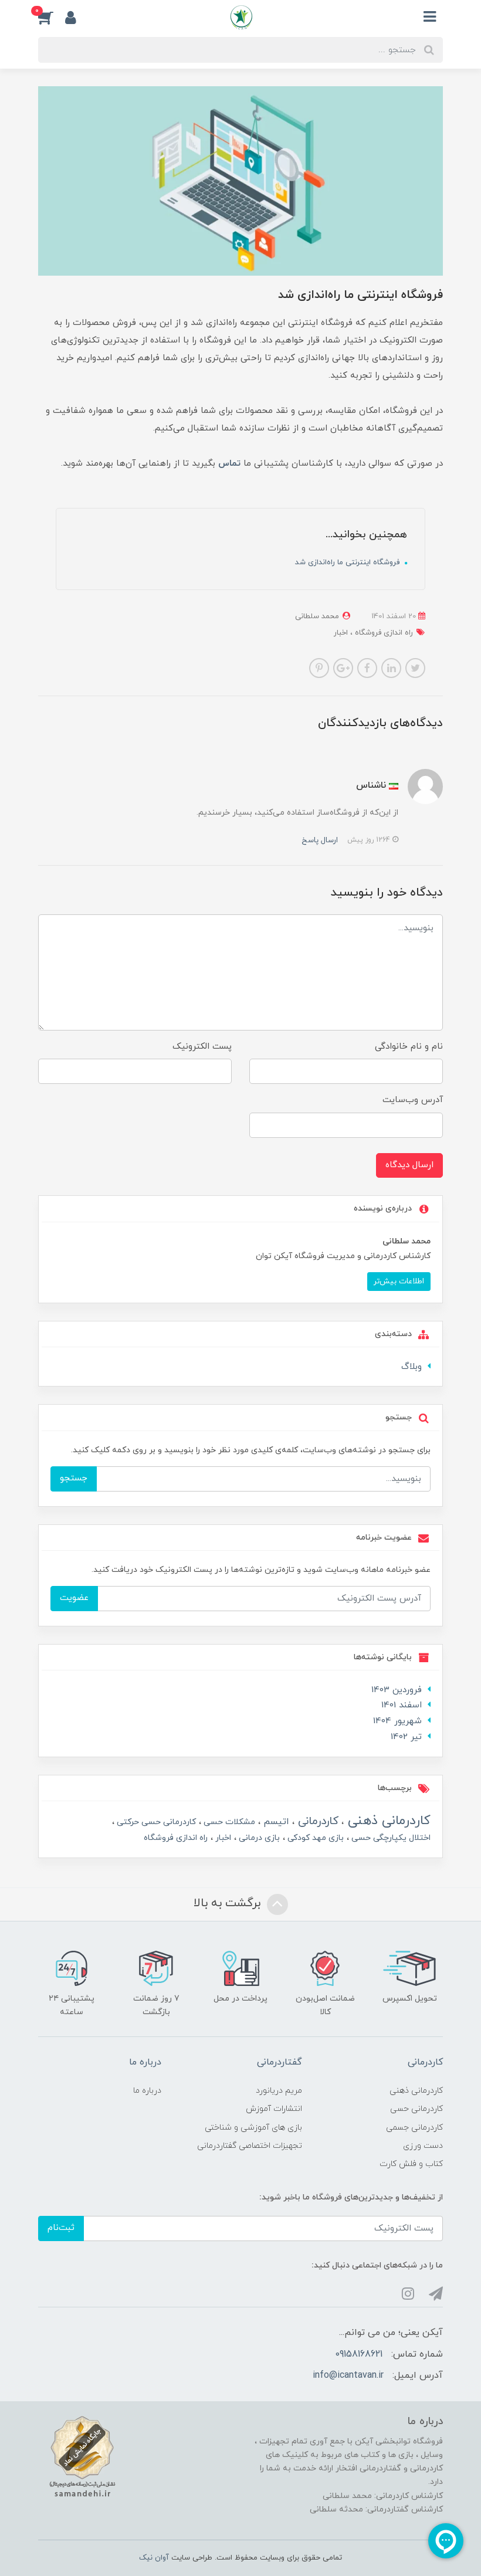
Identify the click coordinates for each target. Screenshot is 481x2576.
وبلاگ (411, 1367)
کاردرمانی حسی (416, 2109)
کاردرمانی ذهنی (387, 1821)
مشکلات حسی (228, 1822)
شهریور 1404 (397, 1721)
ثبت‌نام (61, 2228)
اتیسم (275, 1822)
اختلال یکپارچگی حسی (390, 1838)
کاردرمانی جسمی (414, 2128)
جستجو (74, 1478)
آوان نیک (154, 2558)
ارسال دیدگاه (409, 1165)
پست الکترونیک (202, 1047)
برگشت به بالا (229, 1903)
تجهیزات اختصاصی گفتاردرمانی (250, 2146)
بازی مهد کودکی (314, 1838)
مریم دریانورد (279, 2091)
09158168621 (359, 2354)
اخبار (341, 633)
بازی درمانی (258, 1838)
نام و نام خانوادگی (409, 1047)
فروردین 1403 (397, 1690)
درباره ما (147, 2091)
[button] (52, 17)
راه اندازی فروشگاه (383, 633)
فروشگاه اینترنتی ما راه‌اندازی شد (348, 562)
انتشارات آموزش (274, 2109)
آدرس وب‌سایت (413, 1100)
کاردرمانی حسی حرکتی (155, 1822)
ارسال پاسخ (320, 840)
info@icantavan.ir (348, 2375)
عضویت (74, 1598)
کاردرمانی (316, 1821)
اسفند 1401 (402, 1705)
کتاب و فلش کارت (411, 2164)
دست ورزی (423, 2146)
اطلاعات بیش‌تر (399, 1281)
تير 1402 (406, 1737)
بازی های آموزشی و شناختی (253, 2128)
